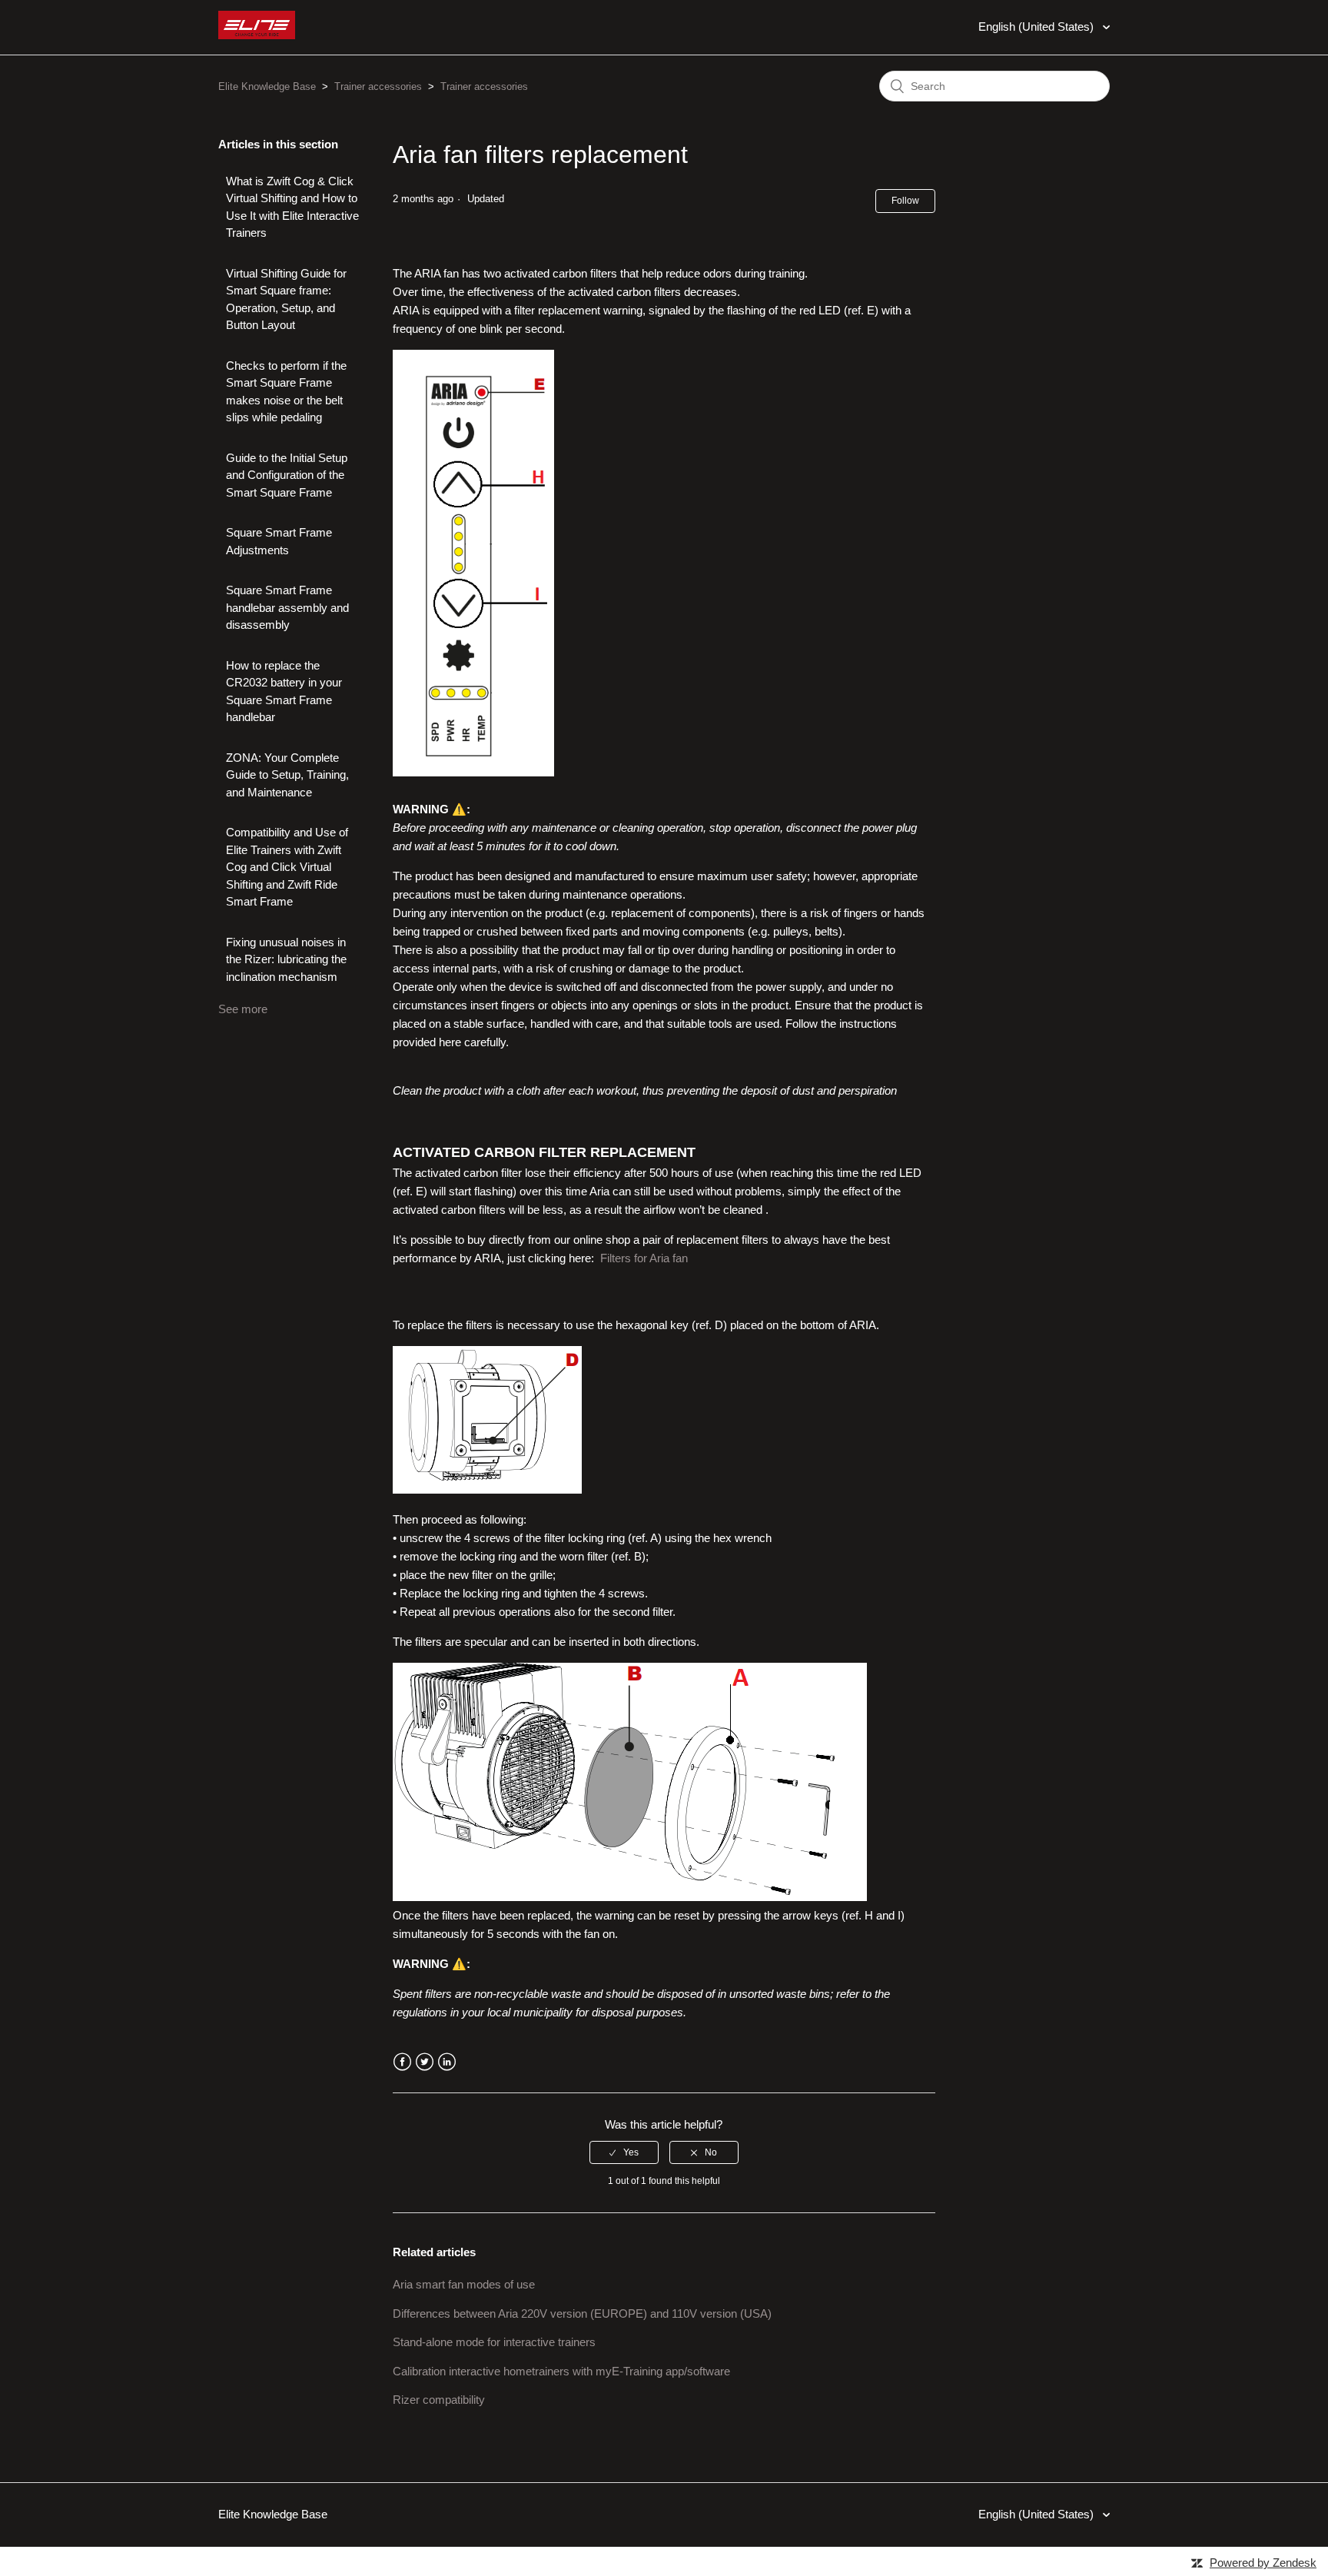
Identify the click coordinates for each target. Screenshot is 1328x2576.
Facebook (402, 2062)
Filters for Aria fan (644, 1258)
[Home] (257, 35)
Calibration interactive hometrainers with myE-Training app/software (561, 2371)
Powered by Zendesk (1263, 2563)
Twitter (425, 2062)
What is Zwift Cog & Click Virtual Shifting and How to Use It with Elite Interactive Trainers (292, 207)
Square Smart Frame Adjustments (279, 541)
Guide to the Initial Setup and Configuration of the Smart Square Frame (287, 475)
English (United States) (1037, 27)
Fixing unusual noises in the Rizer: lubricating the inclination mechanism (286, 959)
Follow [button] (905, 201)
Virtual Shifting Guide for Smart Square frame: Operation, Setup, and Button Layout (286, 299)
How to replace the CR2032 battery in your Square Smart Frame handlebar (284, 691)
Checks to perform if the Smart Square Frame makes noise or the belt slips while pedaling (286, 392)
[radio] (624, 2152)
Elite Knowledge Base (267, 86)
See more (243, 1009)
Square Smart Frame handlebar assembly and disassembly (287, 607)
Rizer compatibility (439, 2400)
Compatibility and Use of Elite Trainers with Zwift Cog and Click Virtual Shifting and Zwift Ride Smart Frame (287, 867)
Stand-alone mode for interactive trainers (494, 2342)
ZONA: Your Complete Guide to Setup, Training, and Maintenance (287, 775)
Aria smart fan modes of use (464, 2284)
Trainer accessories (378, 86)
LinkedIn (447, 2062)
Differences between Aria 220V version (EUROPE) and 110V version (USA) (582, 2313)
